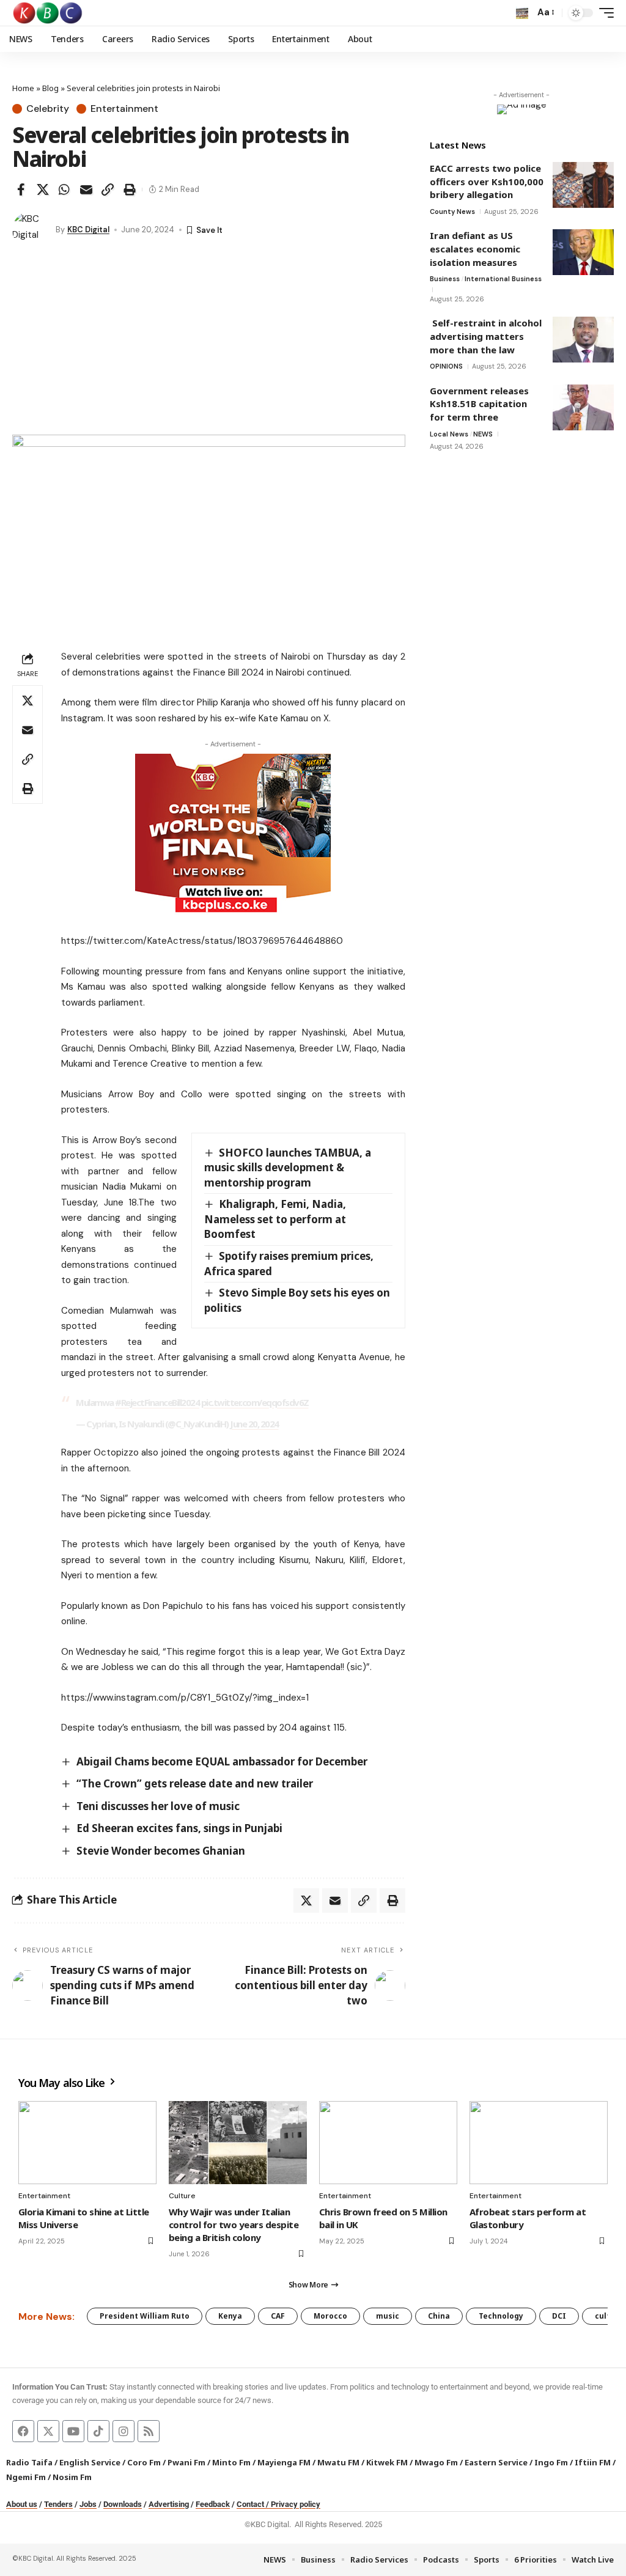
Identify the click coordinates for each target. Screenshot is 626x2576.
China (439, 2316)
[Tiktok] (98, 2431)
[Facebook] (23, 2431)
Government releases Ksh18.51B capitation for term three (479, 404)
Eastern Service (496, 2462)
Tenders (58, 2504)
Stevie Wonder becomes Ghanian (161, 1851)
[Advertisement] (209, 343)
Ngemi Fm (26, 2477)
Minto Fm (231, 2462)
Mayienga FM (284, 2462)
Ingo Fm (551, 2462)
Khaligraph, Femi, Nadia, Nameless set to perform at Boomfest (275, 1219)
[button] (522, 13)
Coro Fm (144, 2462)
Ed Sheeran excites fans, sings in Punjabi (179, 1828)
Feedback (213, 2504)
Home (23, 88)
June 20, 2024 (254, 1424)
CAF (278, 2316)
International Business (503, 279)
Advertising (169, 2504)
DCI (559, 2316)
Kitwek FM (387, 2462)
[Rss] (149, 2431)
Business (445, 279)
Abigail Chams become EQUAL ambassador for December (222, 1761)
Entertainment (124, 109)
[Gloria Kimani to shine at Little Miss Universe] (87, 2143)
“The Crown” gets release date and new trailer (195, 1783)
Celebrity (48, 109)
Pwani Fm (186, 2462)
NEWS (483, 434)
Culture (182, 2196)
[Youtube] (73, 2431)
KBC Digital (88, 230)
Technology (501, 2316)
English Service (90, 2462)
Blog (50, 88)
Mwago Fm (436, 2462)
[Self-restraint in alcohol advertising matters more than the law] (583, 340)
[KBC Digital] (48, 13)
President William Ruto (145, 2316)
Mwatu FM (338, 2462)
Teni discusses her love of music (158, 1806)
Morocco (330, 2316)
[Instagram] (123, 2431)
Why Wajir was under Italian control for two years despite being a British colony (234, 2225)
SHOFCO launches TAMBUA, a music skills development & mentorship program (288, 1168)
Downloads (123, 2504)
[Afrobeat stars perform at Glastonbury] (539, 2143)
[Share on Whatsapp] (64, 190)
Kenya (230, 2316)
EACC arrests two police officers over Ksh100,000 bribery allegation (487, 181)
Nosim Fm (71, 2477)
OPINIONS (446, 366)
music (388, 2316)
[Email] (86, 190)
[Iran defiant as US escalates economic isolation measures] (583, 252)
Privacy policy (296, 2504)
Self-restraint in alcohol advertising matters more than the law (486, 336)
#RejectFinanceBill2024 (157, 1402)
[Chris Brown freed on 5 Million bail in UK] (388, 2143)
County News (452, 212)
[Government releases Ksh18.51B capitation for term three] (583, 407)
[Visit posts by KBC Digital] (31, 230)
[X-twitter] (48, 2431)
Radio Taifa (29, 2462)
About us (22, 2504)
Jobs (88, 2504)
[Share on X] (43, 190)
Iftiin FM (593, 2462)
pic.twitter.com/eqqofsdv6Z (255, 1402)
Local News (449, 434)
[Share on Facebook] (21, 190)
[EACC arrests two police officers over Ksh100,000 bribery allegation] (583, 185)
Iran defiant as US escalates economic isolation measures (475, 248)
